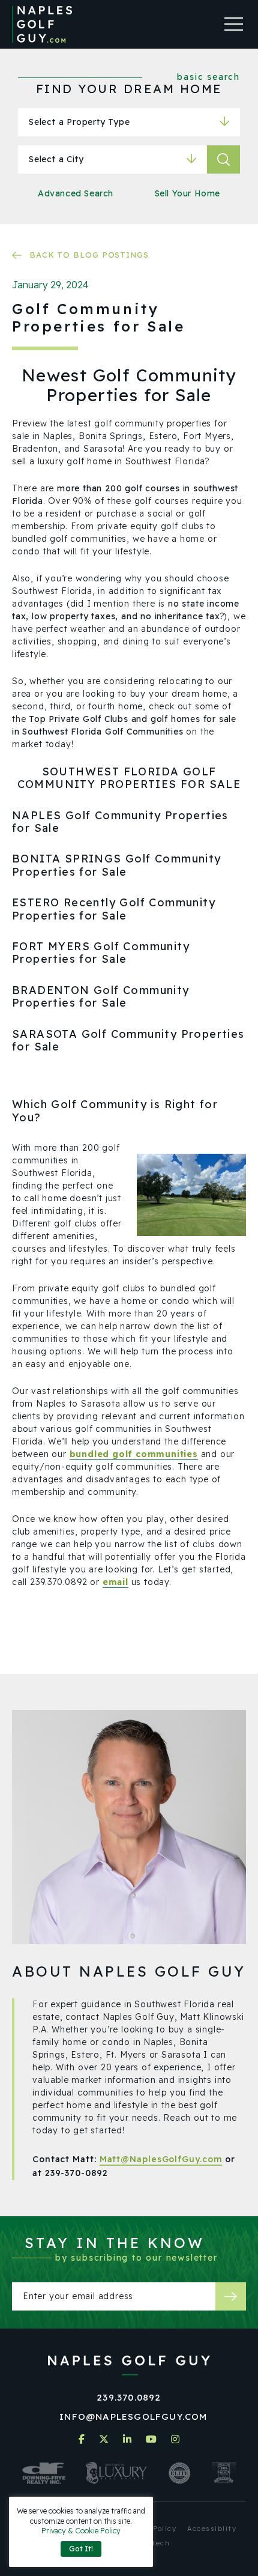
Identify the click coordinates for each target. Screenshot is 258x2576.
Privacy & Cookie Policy (81, 2531)
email (115, 1582)
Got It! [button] (81, 2549)
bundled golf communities (134, 1454)
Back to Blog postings (89, 255)
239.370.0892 (129, 2397)
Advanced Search (76, 193)
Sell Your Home (187, 193)
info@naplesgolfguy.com (133, 2417)
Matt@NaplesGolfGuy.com (161, 2159)
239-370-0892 (76, 2173)
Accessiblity (212, 2529)
